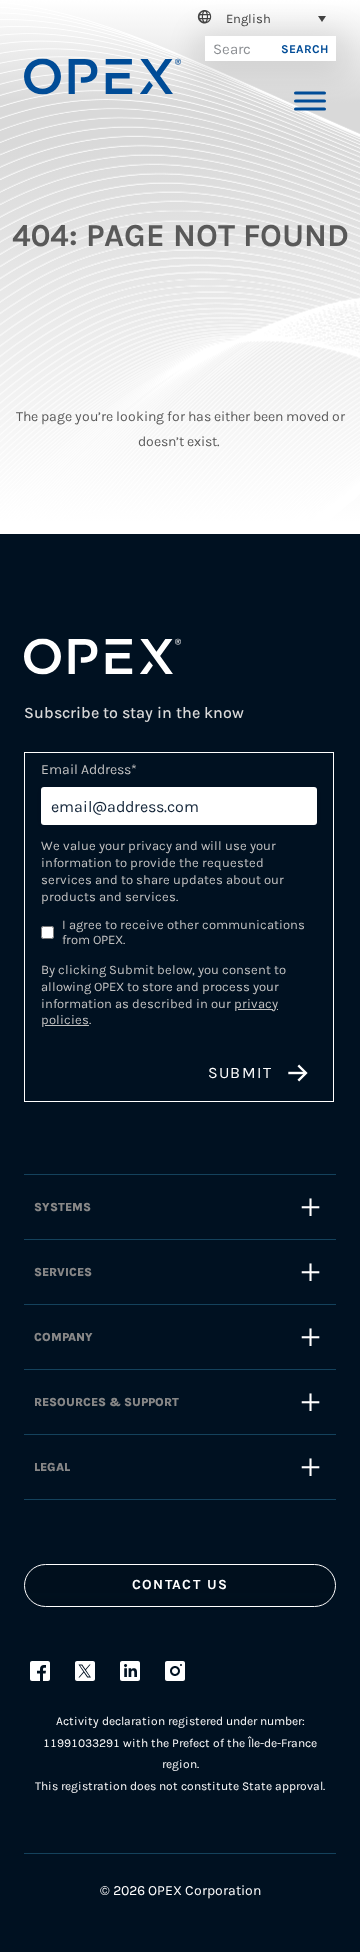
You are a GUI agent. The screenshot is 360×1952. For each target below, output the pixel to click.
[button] (258, 18)
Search (304, 49)
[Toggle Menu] (310, 100)
